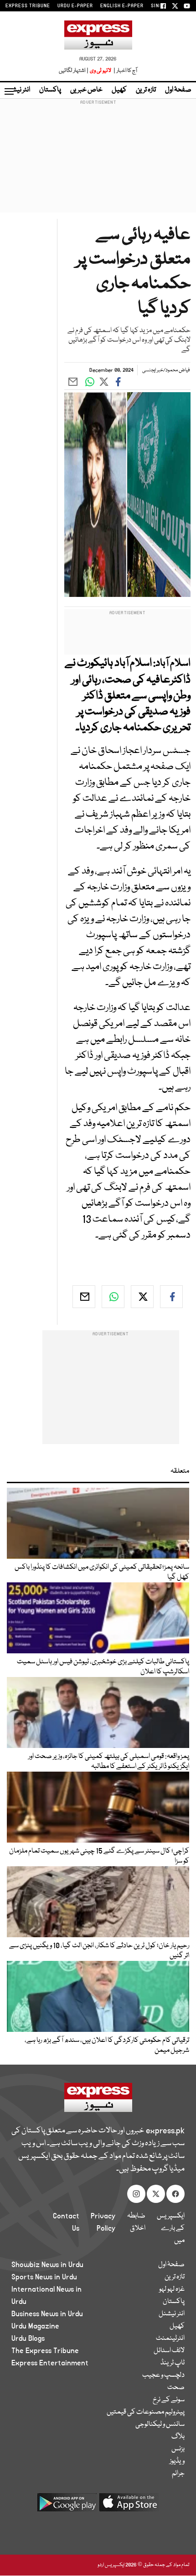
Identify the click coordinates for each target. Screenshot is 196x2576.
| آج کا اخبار (125, 71)
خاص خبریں (86, 90)
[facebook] (171, 1297)
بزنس (178, 2449)
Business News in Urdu (47, 2314)
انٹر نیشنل (172, 2314)
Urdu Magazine (35, 2326)
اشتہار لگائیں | (74, 71)
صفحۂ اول (178, 90)
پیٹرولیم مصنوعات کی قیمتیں (146, 2412)
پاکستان (50, 90)
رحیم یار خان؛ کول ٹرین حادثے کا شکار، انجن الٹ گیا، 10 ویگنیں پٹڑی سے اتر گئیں (99, 1951)
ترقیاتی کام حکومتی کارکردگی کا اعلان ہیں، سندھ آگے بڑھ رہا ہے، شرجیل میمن (107, 2046)
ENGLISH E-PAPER (122, 6)
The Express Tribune (45, 2351)
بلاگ (178, 2437)
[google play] (67, 2506)
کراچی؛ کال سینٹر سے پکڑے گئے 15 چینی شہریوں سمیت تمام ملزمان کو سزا (99, 1856)
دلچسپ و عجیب (163, 2375)
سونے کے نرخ (169, 2400)
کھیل (119, 90)
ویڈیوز (177, 2461)
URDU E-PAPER (75, 6)
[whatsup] (113, 1297)
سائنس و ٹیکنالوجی (160, 2424)
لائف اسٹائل (169, 2351)
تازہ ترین (146, 90)
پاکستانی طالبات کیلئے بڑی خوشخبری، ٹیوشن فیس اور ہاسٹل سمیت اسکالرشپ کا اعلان (103, 1667)
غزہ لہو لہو (172, 2289)
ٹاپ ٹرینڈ (173, 2363)
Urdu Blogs (28, 2339)
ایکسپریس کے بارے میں (171, 2228)
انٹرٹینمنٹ (170, 2339)
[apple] (129, 2506)
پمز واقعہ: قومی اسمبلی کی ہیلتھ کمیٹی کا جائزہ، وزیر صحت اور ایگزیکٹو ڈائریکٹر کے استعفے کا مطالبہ (109, 1762)
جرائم (178, 2474)
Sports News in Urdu (44, 2277)
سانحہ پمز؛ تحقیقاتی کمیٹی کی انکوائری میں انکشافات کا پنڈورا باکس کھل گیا (102, 1572)
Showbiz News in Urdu (47, 2265)
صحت (176, 2388)
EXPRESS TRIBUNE (28, 6)
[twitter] (142, 1297)
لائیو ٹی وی (101, 71)
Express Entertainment (50, 2363)
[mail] (84, 1297)
